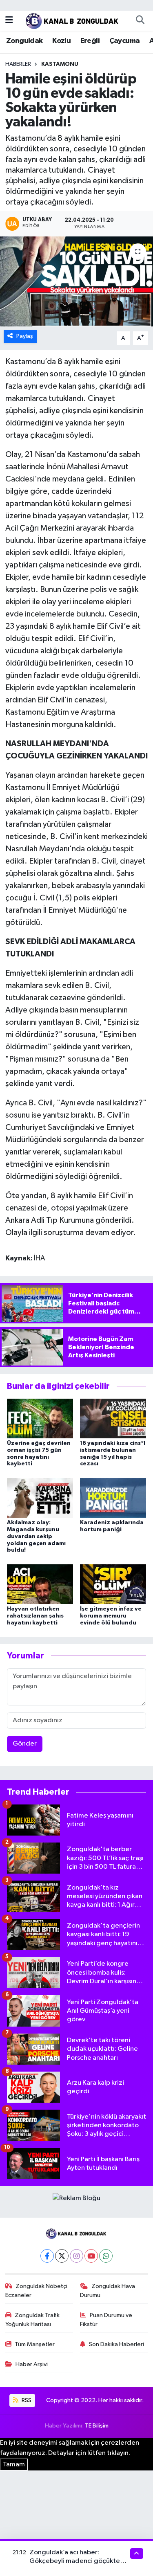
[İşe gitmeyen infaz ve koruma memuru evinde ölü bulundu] (113, 1584)
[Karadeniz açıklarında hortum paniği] (113, 1497)
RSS (26, 2400)
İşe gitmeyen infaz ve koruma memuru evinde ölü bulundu (111, 1616)
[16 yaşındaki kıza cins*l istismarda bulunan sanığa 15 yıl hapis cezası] (113, 1418)
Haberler (18, 64)
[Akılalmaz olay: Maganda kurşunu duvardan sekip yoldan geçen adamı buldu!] (40, 1497)
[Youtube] (91, 2256)
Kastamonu (60, 64)
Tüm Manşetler (35, 2344)
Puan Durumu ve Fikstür (106, 2320)
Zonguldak (24, 41)
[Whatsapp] (106, 2256)
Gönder (25, 1744)
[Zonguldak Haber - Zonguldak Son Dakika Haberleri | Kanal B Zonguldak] (73, 20)
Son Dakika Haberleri (116, 2344)
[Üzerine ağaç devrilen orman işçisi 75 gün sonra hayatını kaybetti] (40, 1418)
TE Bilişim (97, 2426)
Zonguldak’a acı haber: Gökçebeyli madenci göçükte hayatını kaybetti (75, 2561)
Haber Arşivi (32, 2364)
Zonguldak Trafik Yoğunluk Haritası (33, 2320)
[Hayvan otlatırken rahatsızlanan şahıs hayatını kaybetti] (40, 1584)
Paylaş (25, 336)
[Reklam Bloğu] (76, 2198)
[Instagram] (76, 2256)
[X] (62, 2256)
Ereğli (90, 41)
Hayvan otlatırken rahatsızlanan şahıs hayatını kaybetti (35, 1616)
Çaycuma (125, 41)
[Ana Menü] (9, 20)
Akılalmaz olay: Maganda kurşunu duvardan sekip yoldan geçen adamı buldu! (36, 1536)
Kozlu (61, 41)
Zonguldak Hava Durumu (108, 2291)
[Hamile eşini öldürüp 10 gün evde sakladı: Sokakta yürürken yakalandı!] (76, 281)
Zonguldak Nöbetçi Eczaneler (37, 2291)
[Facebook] (47, 2256)
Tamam (14, 2465)
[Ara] (140, 20)
